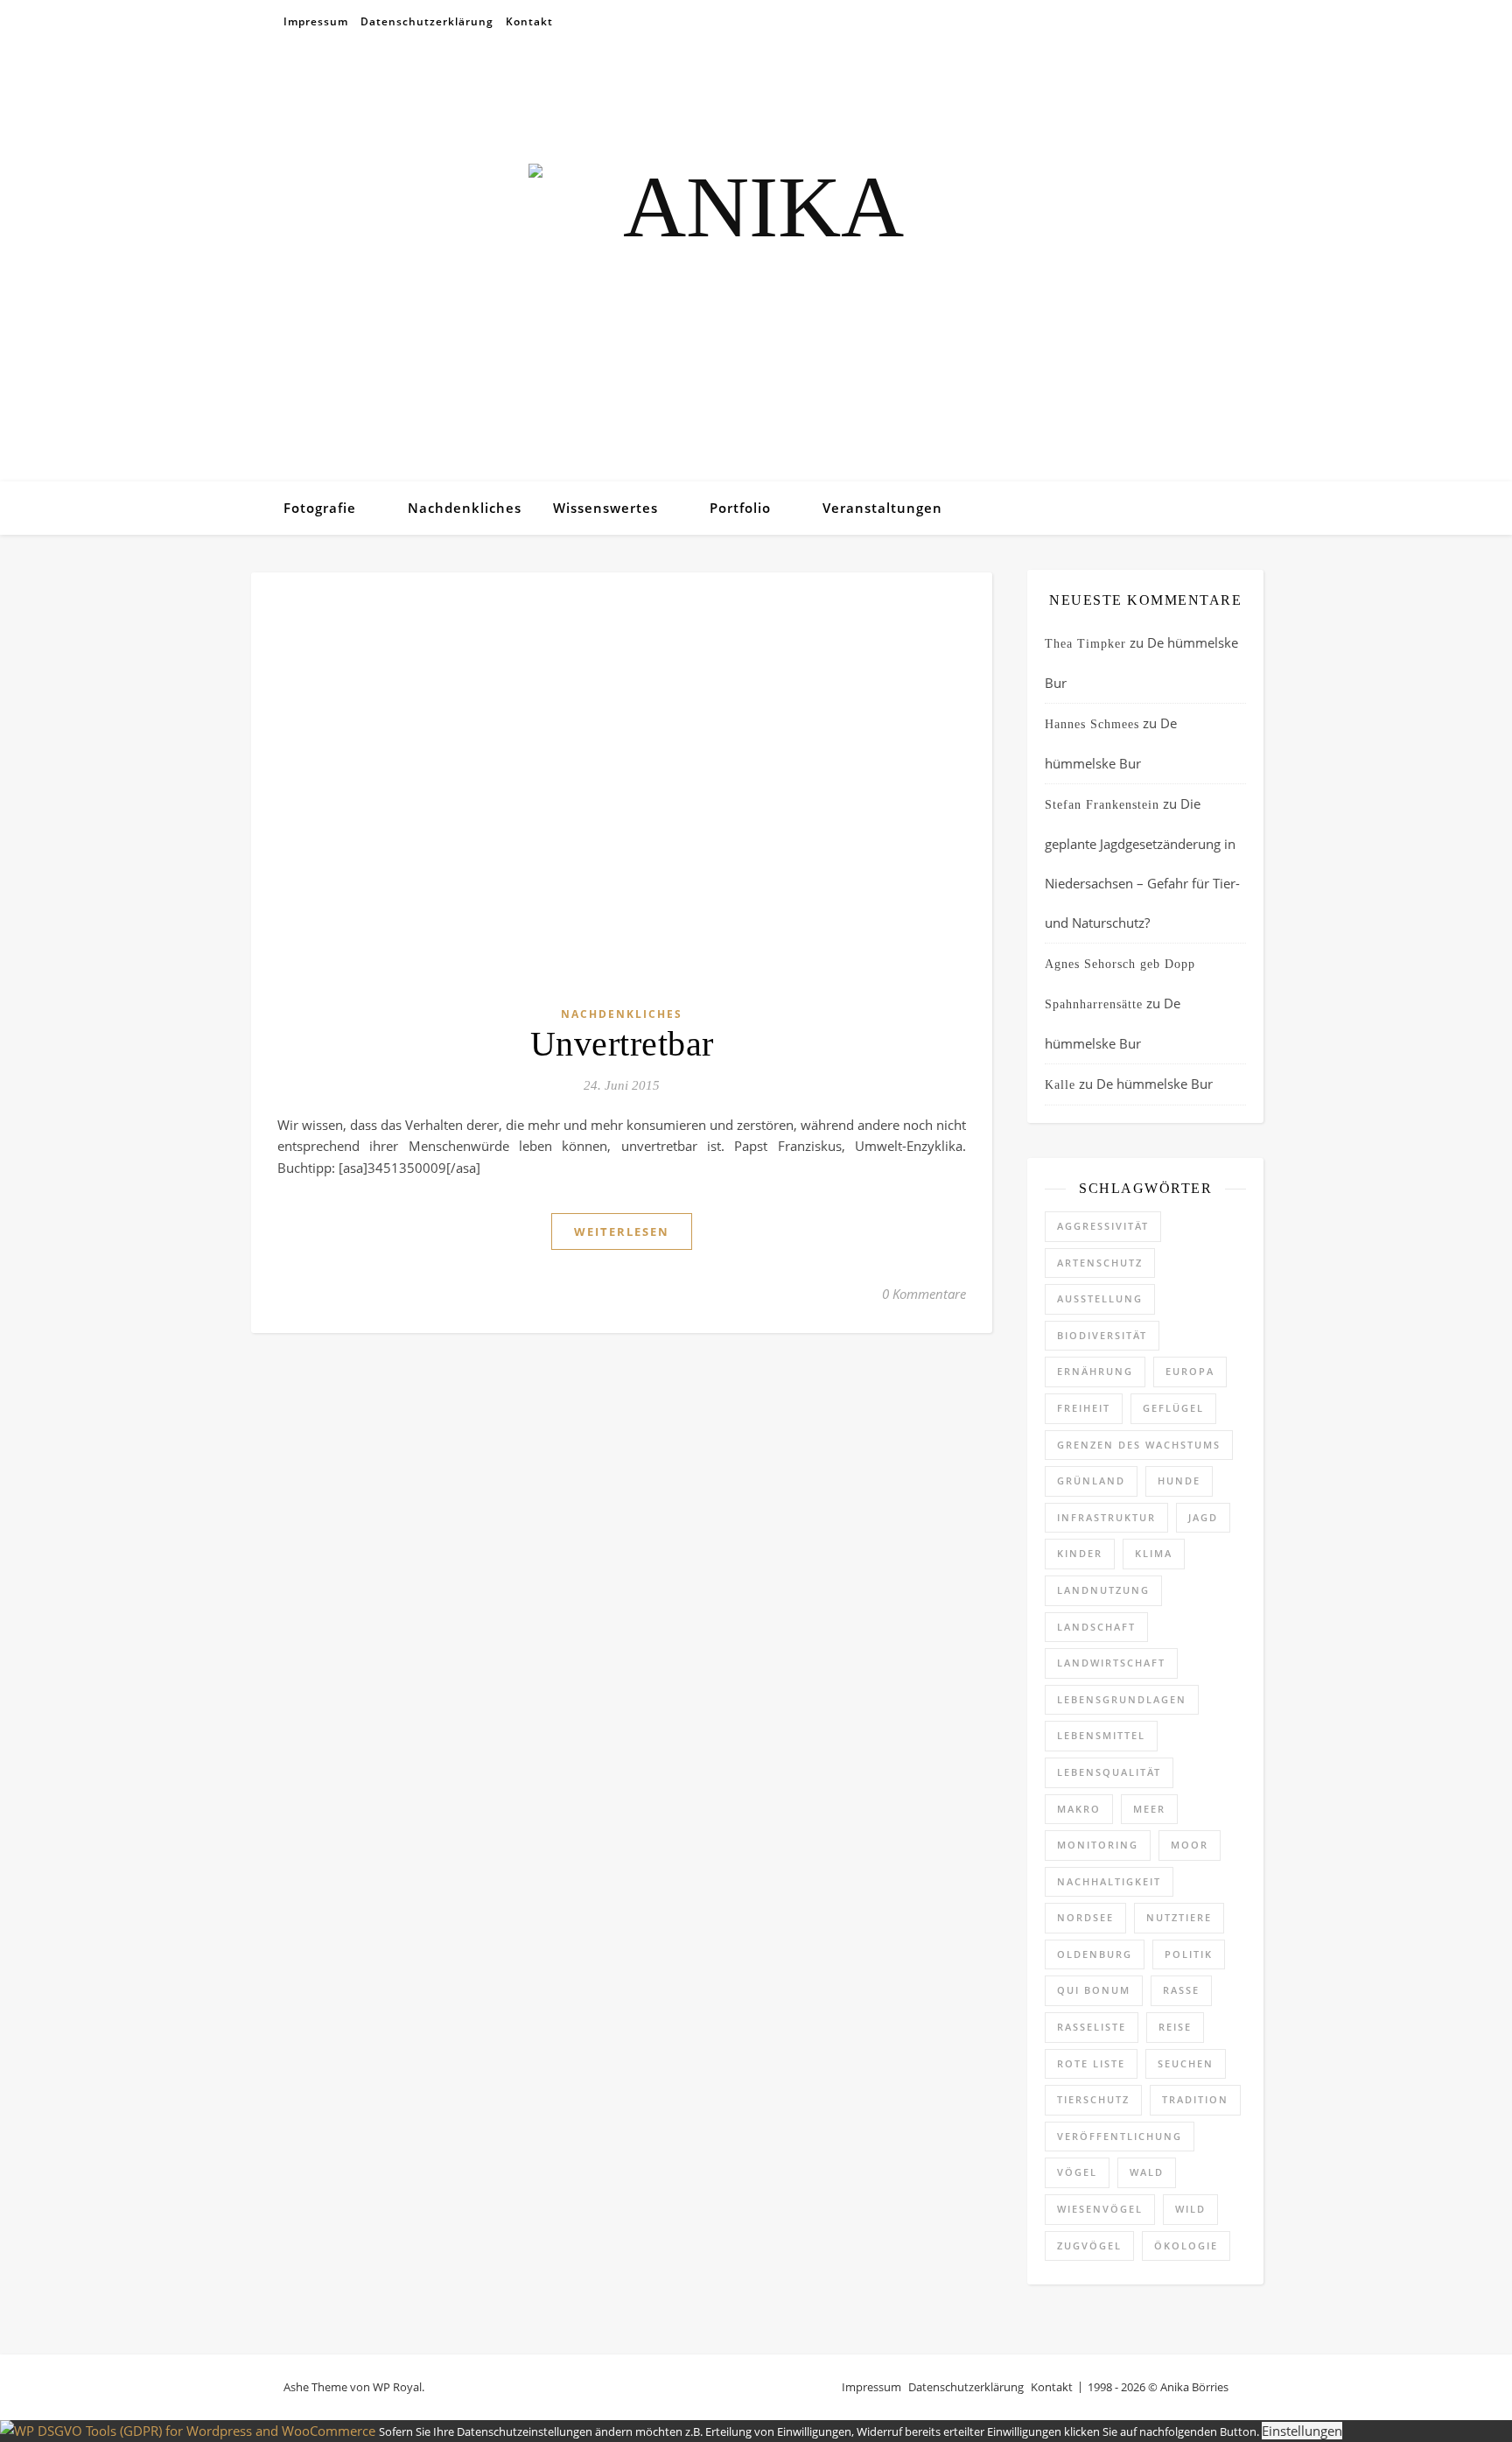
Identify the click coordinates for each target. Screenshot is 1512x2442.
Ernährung (1095, 1371)
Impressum (316, 21)
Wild (1190, 2209)
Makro (1079, 1809)
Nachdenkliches (465, 508)
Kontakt (529, 21)
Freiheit (1084, 1408)
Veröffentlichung (1120, 2136)
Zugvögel (1089, 2246)
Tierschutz (1093, 2099)
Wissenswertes (605, 508)
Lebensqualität (1109, 1772)
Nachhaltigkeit (1109, 1881)
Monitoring (1098, 1845)
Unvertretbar (622, 1044)
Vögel (1077, 2172)
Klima (1154, 1553)
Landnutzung (1103, 1590)
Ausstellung (1100, 1298)
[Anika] (756, 262)
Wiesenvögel (1100, 2209)
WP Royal (397, 2387)
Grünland (1091, 1481)
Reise (1175, 2027)
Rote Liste (1091, 2063)
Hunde (1179, 1481)
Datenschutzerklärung (427, 21)
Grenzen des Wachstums (1139, 1445)
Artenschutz (1100, 1263)
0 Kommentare (924, 1294)
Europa (1190, 1371)
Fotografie (320, 508)
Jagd (1203, 1517)
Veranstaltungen (882, 508)
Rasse (1181, 1990)
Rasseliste (1092, 2027)
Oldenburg (1095, 1954)
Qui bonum (1094, 1990)
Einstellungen (1302, 2431)
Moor (1190, 1845)
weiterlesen (622, 1232)
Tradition (1195, 2099)
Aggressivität (1103, 1226)
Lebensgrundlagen (1122, 1699)
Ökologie (1186, 2246)
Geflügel (1173, 1408)
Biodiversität (1102, 1335)
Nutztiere (1179, 1917)
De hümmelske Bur (1155, 1084)
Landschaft (1096, 1627)
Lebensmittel (1101, 1735)
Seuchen (1186, 2063)
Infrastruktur (1106, 1517)
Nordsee (1085, 1917)
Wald (1147, 2172)
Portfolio (740, 508)
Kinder (1080, 1553)
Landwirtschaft (1111, 1663)
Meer (1149, 1809)
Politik (1189, 1954)
